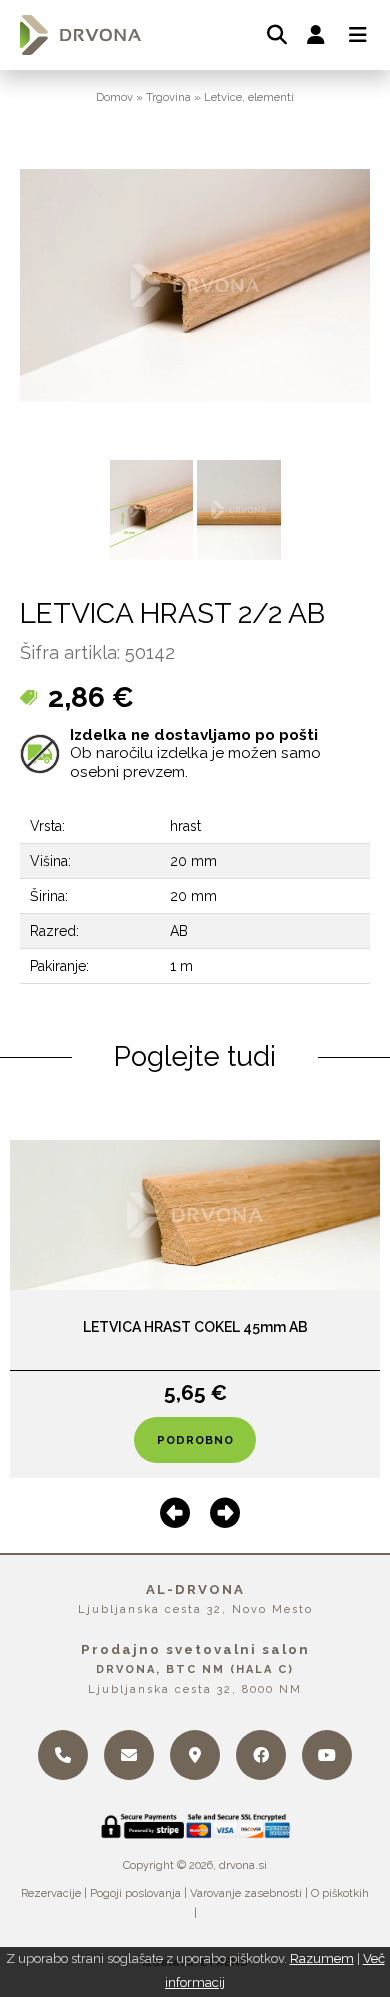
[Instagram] (327, 1755)
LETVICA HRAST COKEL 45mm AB (195, 1327)
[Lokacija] (195, 1755)
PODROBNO (195, 1440)
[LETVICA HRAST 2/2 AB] (152, 510)
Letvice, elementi (249, 97)
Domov (114, 97)
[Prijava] (316, 35)
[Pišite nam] (129, 1755)
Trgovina (168, 97)
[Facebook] (261, 1755)
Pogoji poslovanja (135, 1893)
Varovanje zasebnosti (246, 1893)
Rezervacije (51, 1893)
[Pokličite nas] (63, 1755)
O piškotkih (340, 1893)
